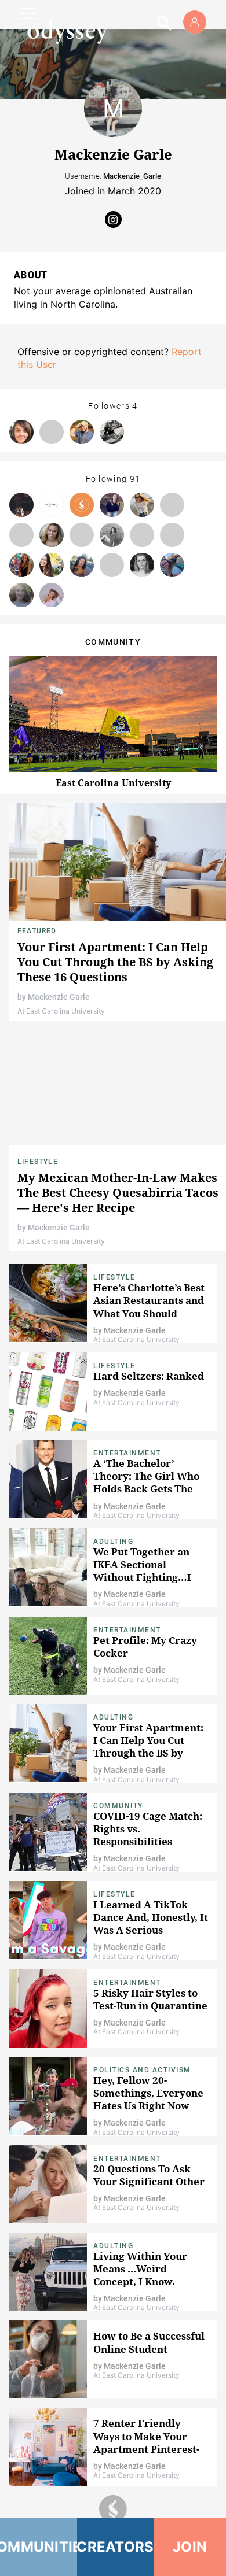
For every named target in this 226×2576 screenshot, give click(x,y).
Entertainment (127, 1453)
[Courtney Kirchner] (21, 595)
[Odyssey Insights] (52, 505)
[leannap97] (21, 535)
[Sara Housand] (112, 505)
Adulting (113, 1542)
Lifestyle (38, 1162)
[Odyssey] (67, 32)
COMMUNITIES (39, 2547)
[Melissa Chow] (112, 565)
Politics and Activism (142, 2070)
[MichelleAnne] (172, 505)
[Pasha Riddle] (21, 432)
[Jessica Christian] (52, 432)
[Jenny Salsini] (52, 565)
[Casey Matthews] (142, 505)
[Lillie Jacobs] (112, 432)
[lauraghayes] (172, 535)
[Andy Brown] (82, 432)
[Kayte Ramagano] (21, 565)
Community (118, 1806)
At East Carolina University (61, 1011)
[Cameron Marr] (82, 535)
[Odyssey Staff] (21, 505)
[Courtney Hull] (52, 595)
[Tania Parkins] (82, 565)
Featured (37, 931)
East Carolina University (113, 783)
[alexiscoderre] (142, 535)
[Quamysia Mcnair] (112, 535)
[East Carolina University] (82, 505)
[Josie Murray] (172, 565)
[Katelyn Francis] (142, 565)
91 (135, 479)
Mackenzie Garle (59, 997)
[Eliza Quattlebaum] (52, 535)
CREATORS (116, 2547)
